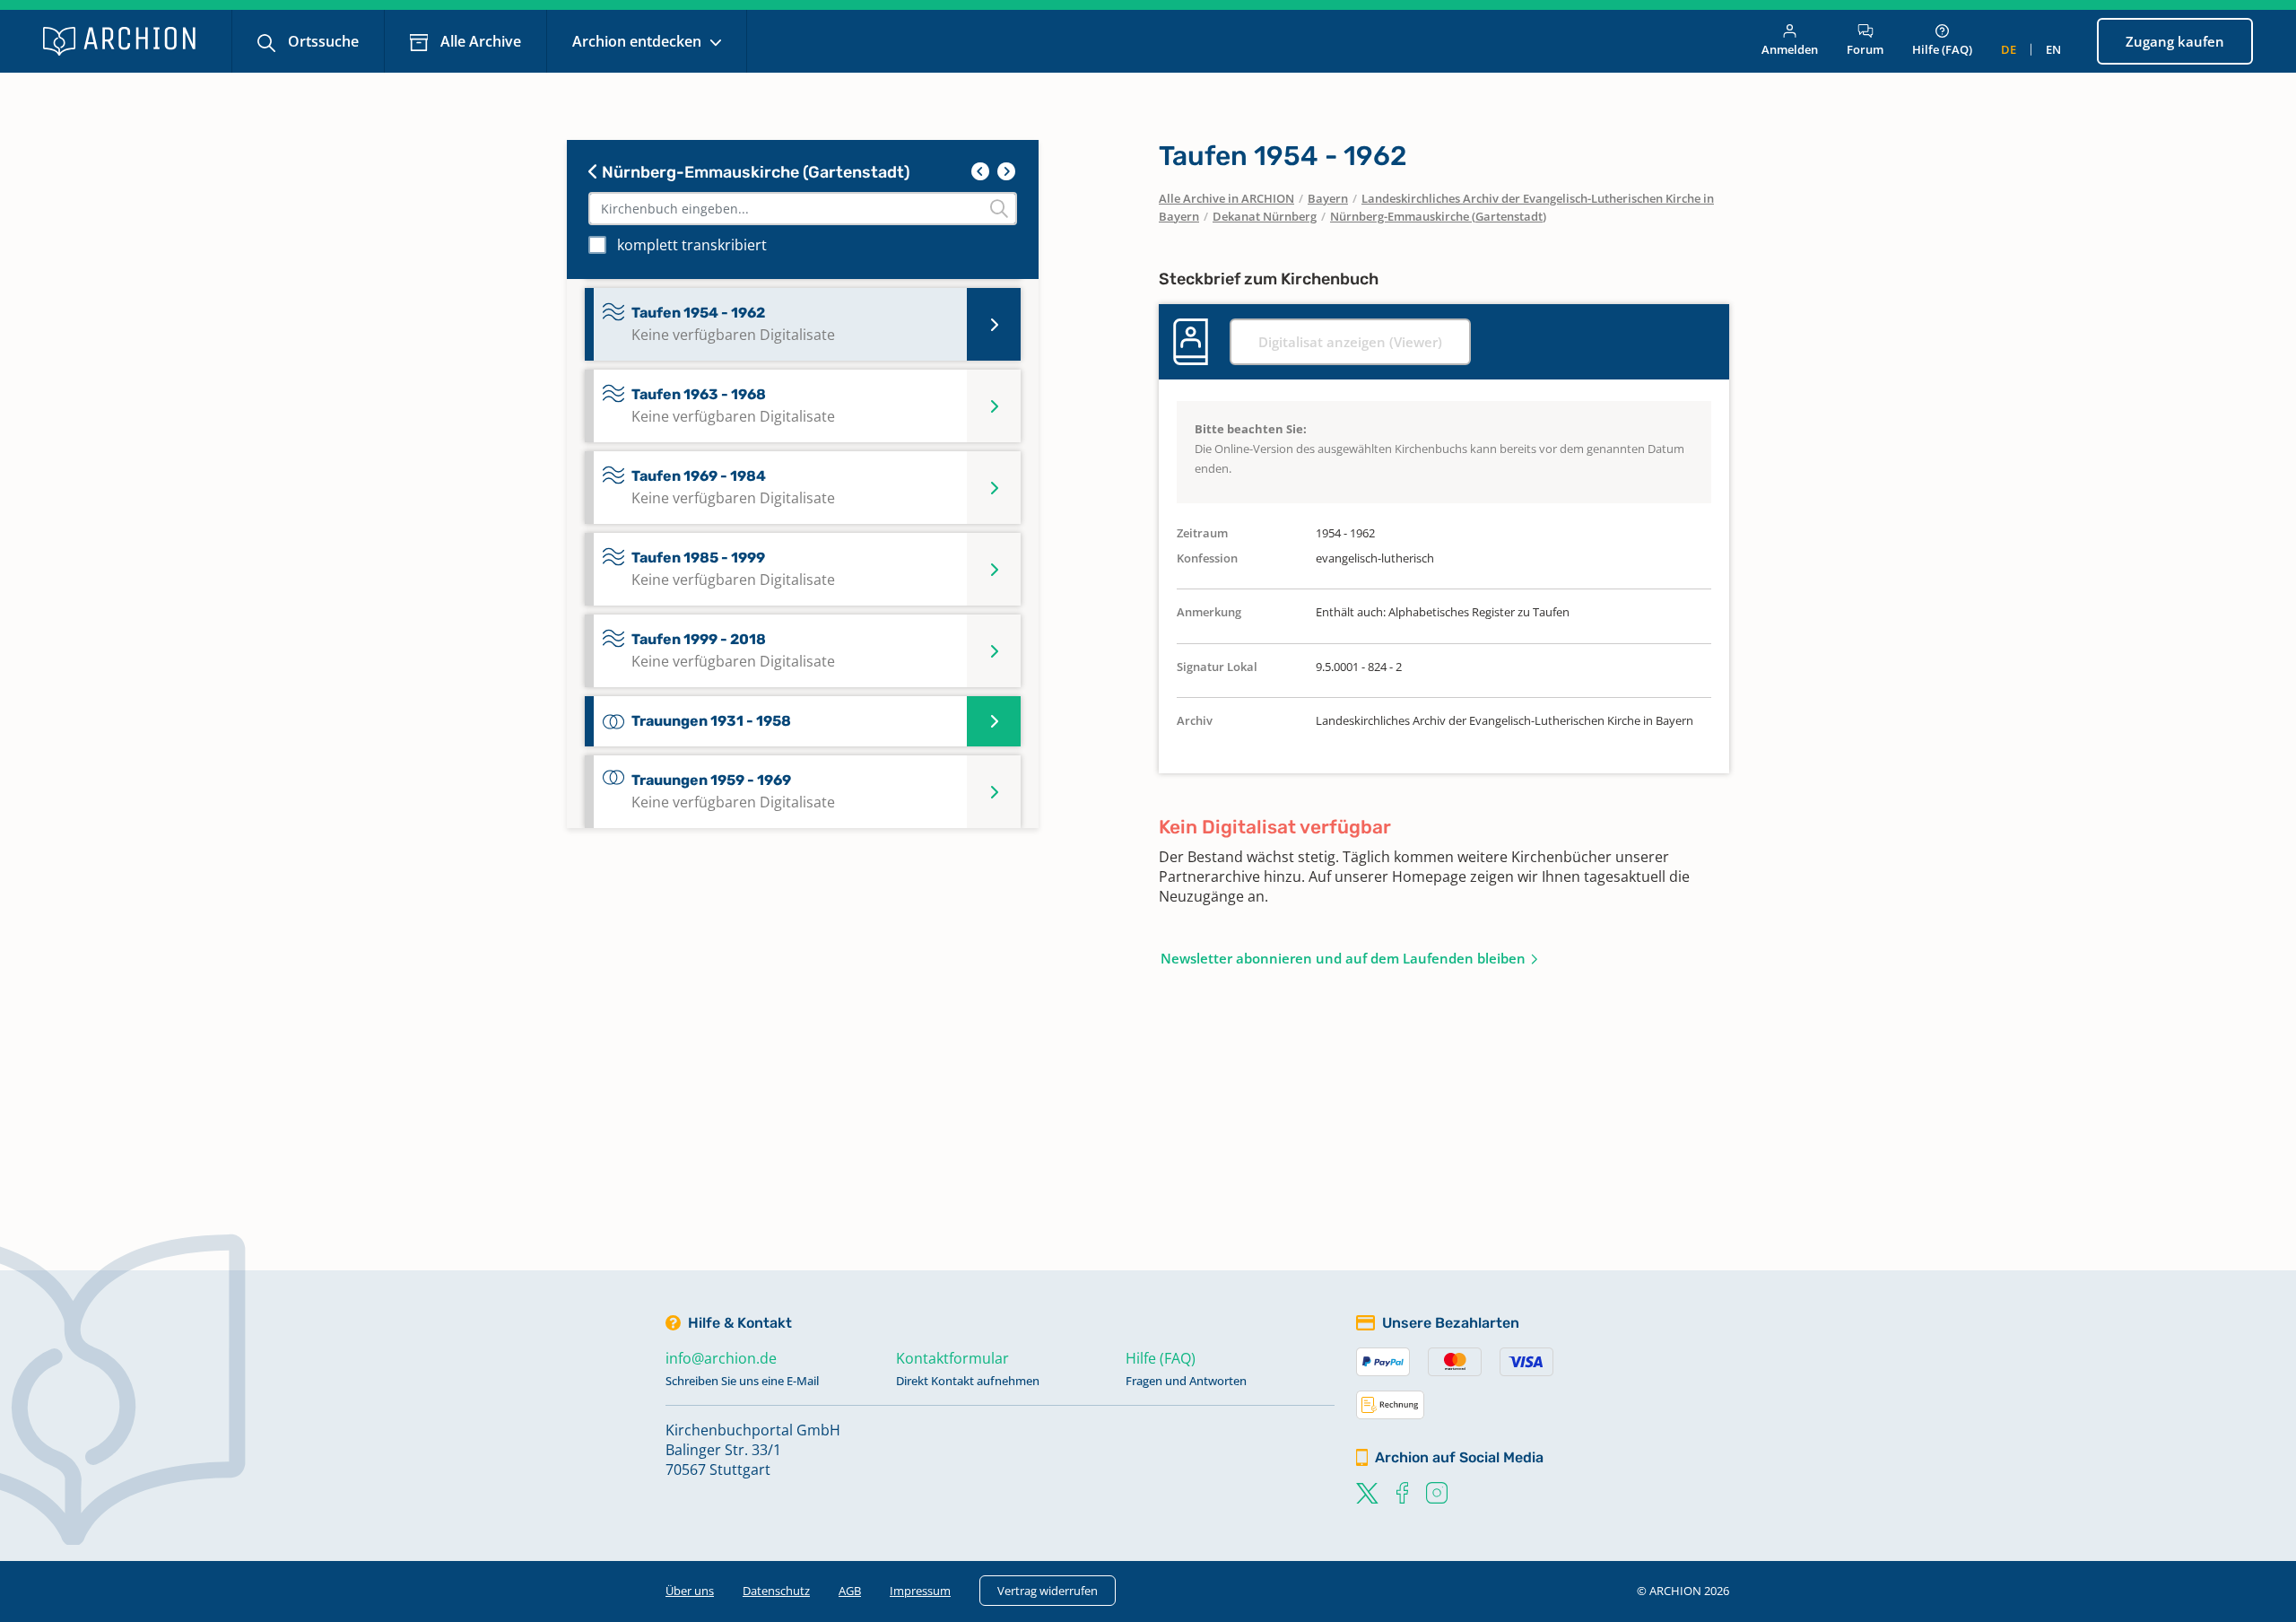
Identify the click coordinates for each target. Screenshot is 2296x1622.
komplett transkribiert (692, 245)
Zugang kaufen (2175, 41)
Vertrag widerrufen (1048, 1591)
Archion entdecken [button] (639, 41)
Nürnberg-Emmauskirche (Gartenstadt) (754, 172)
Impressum (920, 1591)
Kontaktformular (952, 1358)
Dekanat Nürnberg (1265, 216)
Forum (1865, 49)
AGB (850, 1591)
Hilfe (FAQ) (1942, 49)
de (2009, 49)
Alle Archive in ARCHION (1226, 198)
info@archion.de (721, 1358)
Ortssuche (322, 41)
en (2053, 49)
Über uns (690, 1591)
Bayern (1328, 198)
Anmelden (1790, 49)
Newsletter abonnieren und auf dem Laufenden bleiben (1343, 958)
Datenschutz (776, 1591)
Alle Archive (479, 41)
